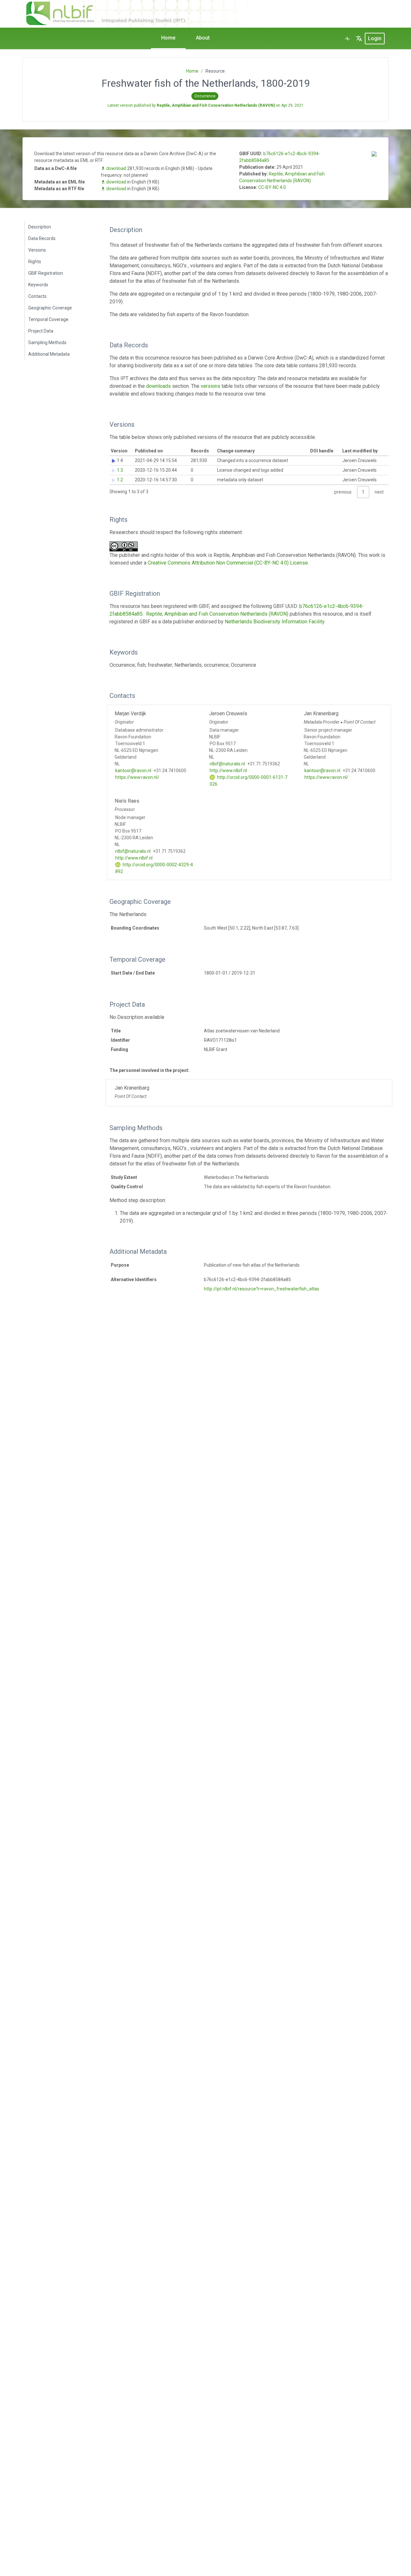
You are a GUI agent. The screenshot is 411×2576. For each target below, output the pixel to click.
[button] (359, 39)
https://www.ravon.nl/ (137, 777)
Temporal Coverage (48, 319)
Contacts (37, 296)
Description (40, 227)
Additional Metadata (49, 354)
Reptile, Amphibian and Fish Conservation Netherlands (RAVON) (217, 614)
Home (168, 38)
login (375, 38)
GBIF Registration (46, 273)
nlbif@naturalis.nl (227, 764)
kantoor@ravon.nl (133, 771)
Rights (35, 262)
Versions (37, 250)
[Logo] (179, 13)
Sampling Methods (47, 343)
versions (210, 386)
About (203, 38)
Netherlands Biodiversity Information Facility (275, 622)
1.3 (120, 470)
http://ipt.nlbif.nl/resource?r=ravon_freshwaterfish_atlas (262, 1289)
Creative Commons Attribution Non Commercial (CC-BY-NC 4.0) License (228, 563)
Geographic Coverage (50, 308)
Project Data (41, 331)
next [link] (379, 492)
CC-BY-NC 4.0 (272, 187)
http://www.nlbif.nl (228, 771)
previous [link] (343, 492)
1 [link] (363, 492)
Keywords (38, 285)
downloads (158, 386)
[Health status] (347, 39)
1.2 (120, 480)
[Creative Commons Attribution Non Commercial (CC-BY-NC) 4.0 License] (126, 546)
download (116, 168)
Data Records (42, 238)
